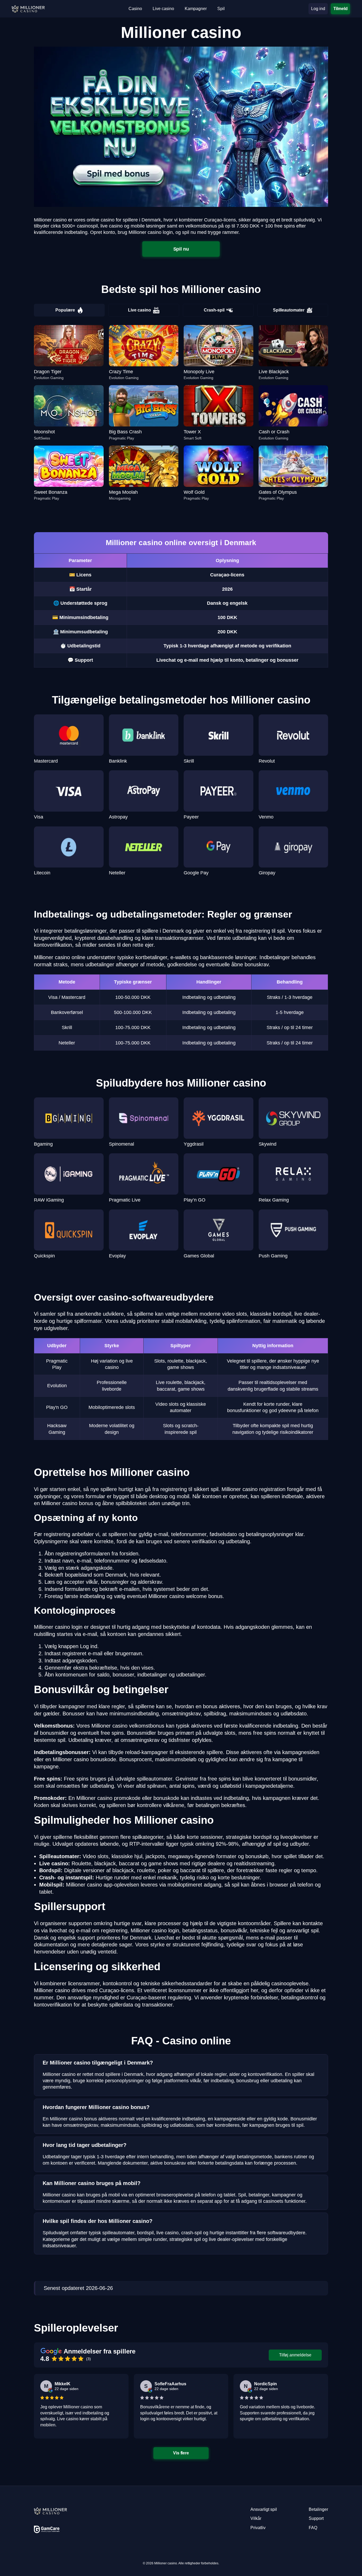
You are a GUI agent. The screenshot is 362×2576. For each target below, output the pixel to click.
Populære (65, 310)
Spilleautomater (289, 310)
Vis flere (181, 2453)
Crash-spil (214, 310)
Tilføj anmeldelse (295, 2355)
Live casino (140, 310)
